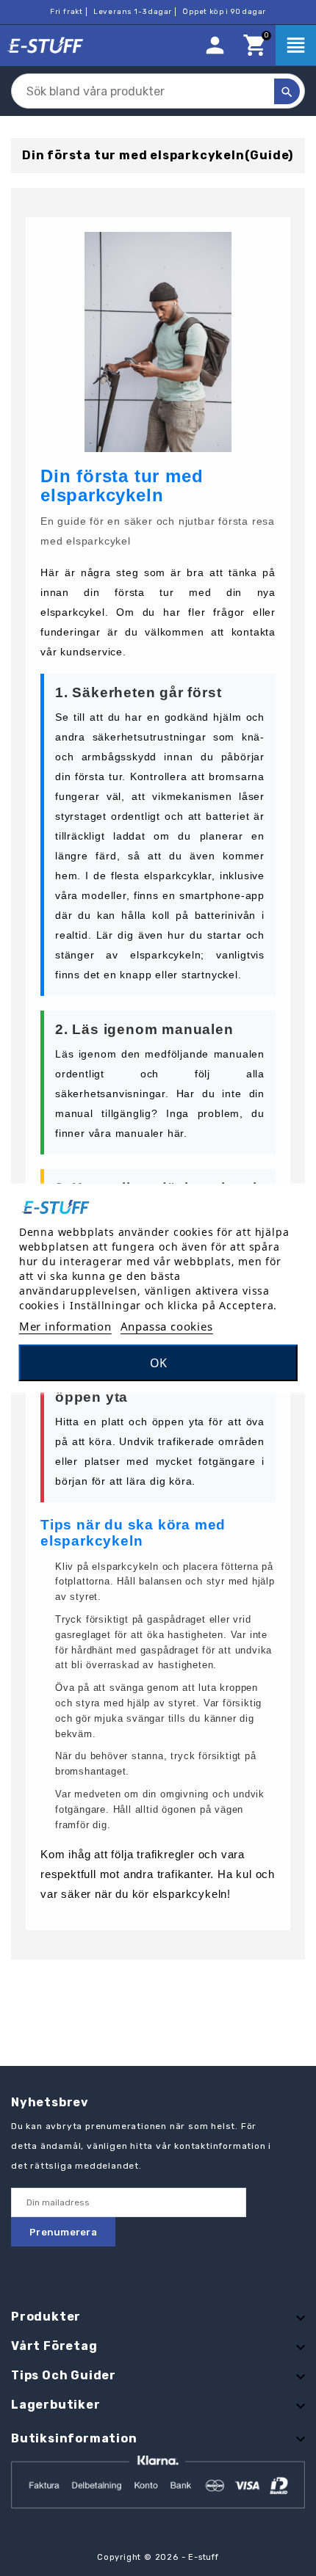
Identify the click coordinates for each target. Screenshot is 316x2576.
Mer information (65, 1326)
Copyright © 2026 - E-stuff (158, 2557)
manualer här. (151, 1133)
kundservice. (93, 652)
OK (158, 1363)
